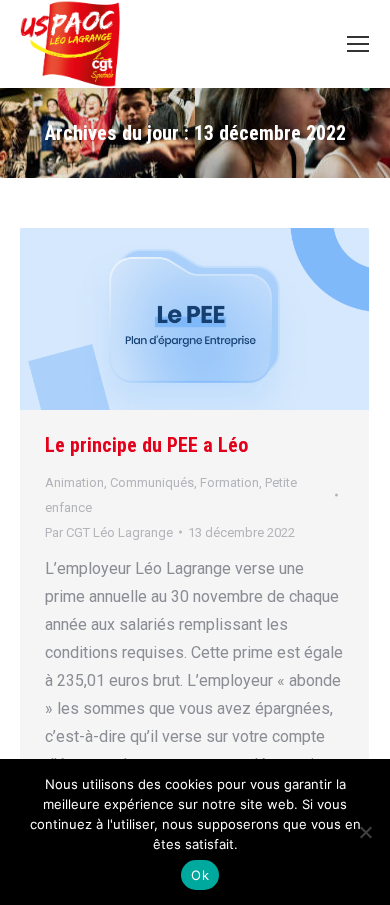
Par (109, 532)
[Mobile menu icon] (358, 44)
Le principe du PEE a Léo (146, 445)
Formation (229, 482)
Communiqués (152, 482)
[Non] (365, 832)
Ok (200, 875)
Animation (74, 482)
